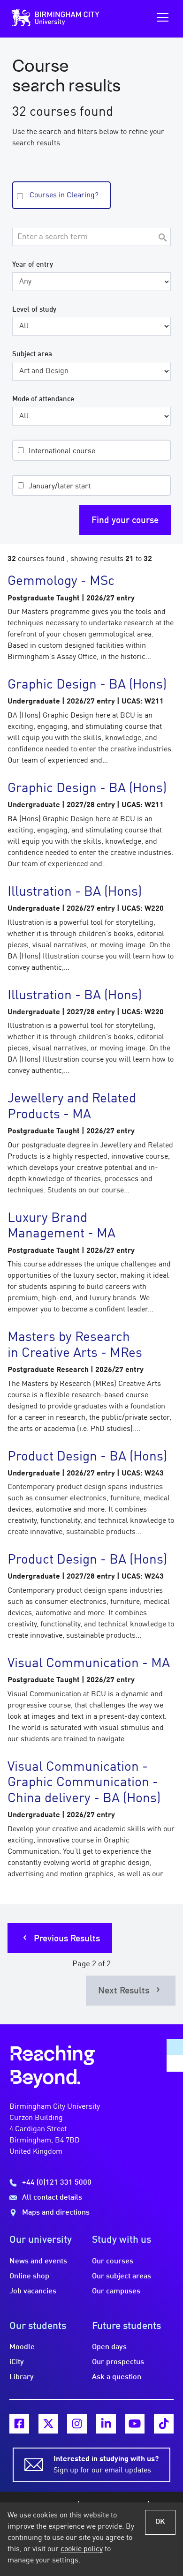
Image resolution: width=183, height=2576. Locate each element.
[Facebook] (19, 2424)
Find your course (125, 521)
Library (22, 2377)
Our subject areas (122, 2276)
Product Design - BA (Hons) (87, 1457)
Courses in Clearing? (64, 195)
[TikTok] (164, 2424)
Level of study (34, 310)
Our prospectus (118, 2362)
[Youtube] (135, 2424)
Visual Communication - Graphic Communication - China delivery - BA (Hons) (84, 1783)
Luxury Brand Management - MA (61, 1227)
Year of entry (33, 265)
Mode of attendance (43, 399)
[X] (48, 2424)
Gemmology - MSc (61, 582)
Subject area (32, 354)
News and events (38, 2261)
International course (62, 451)
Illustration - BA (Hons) (75, 892)
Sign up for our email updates (106, 2465)
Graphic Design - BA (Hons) (87, 685)
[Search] (162, 238)
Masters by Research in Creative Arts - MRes (75, 1346)
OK (160, 2522)
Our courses (113, 2261)
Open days (109, 2347)
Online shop (29, 2276)
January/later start (60, 487)
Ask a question (117, 2377)
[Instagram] (77, 2424)
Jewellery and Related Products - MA (72, 1107)
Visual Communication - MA (89, 1664)
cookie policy (82, 2549)
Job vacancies (33, 2291)
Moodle (22, 2347)
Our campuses (116, 2291)
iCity (17, 2362)
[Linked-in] (106, 2424)
